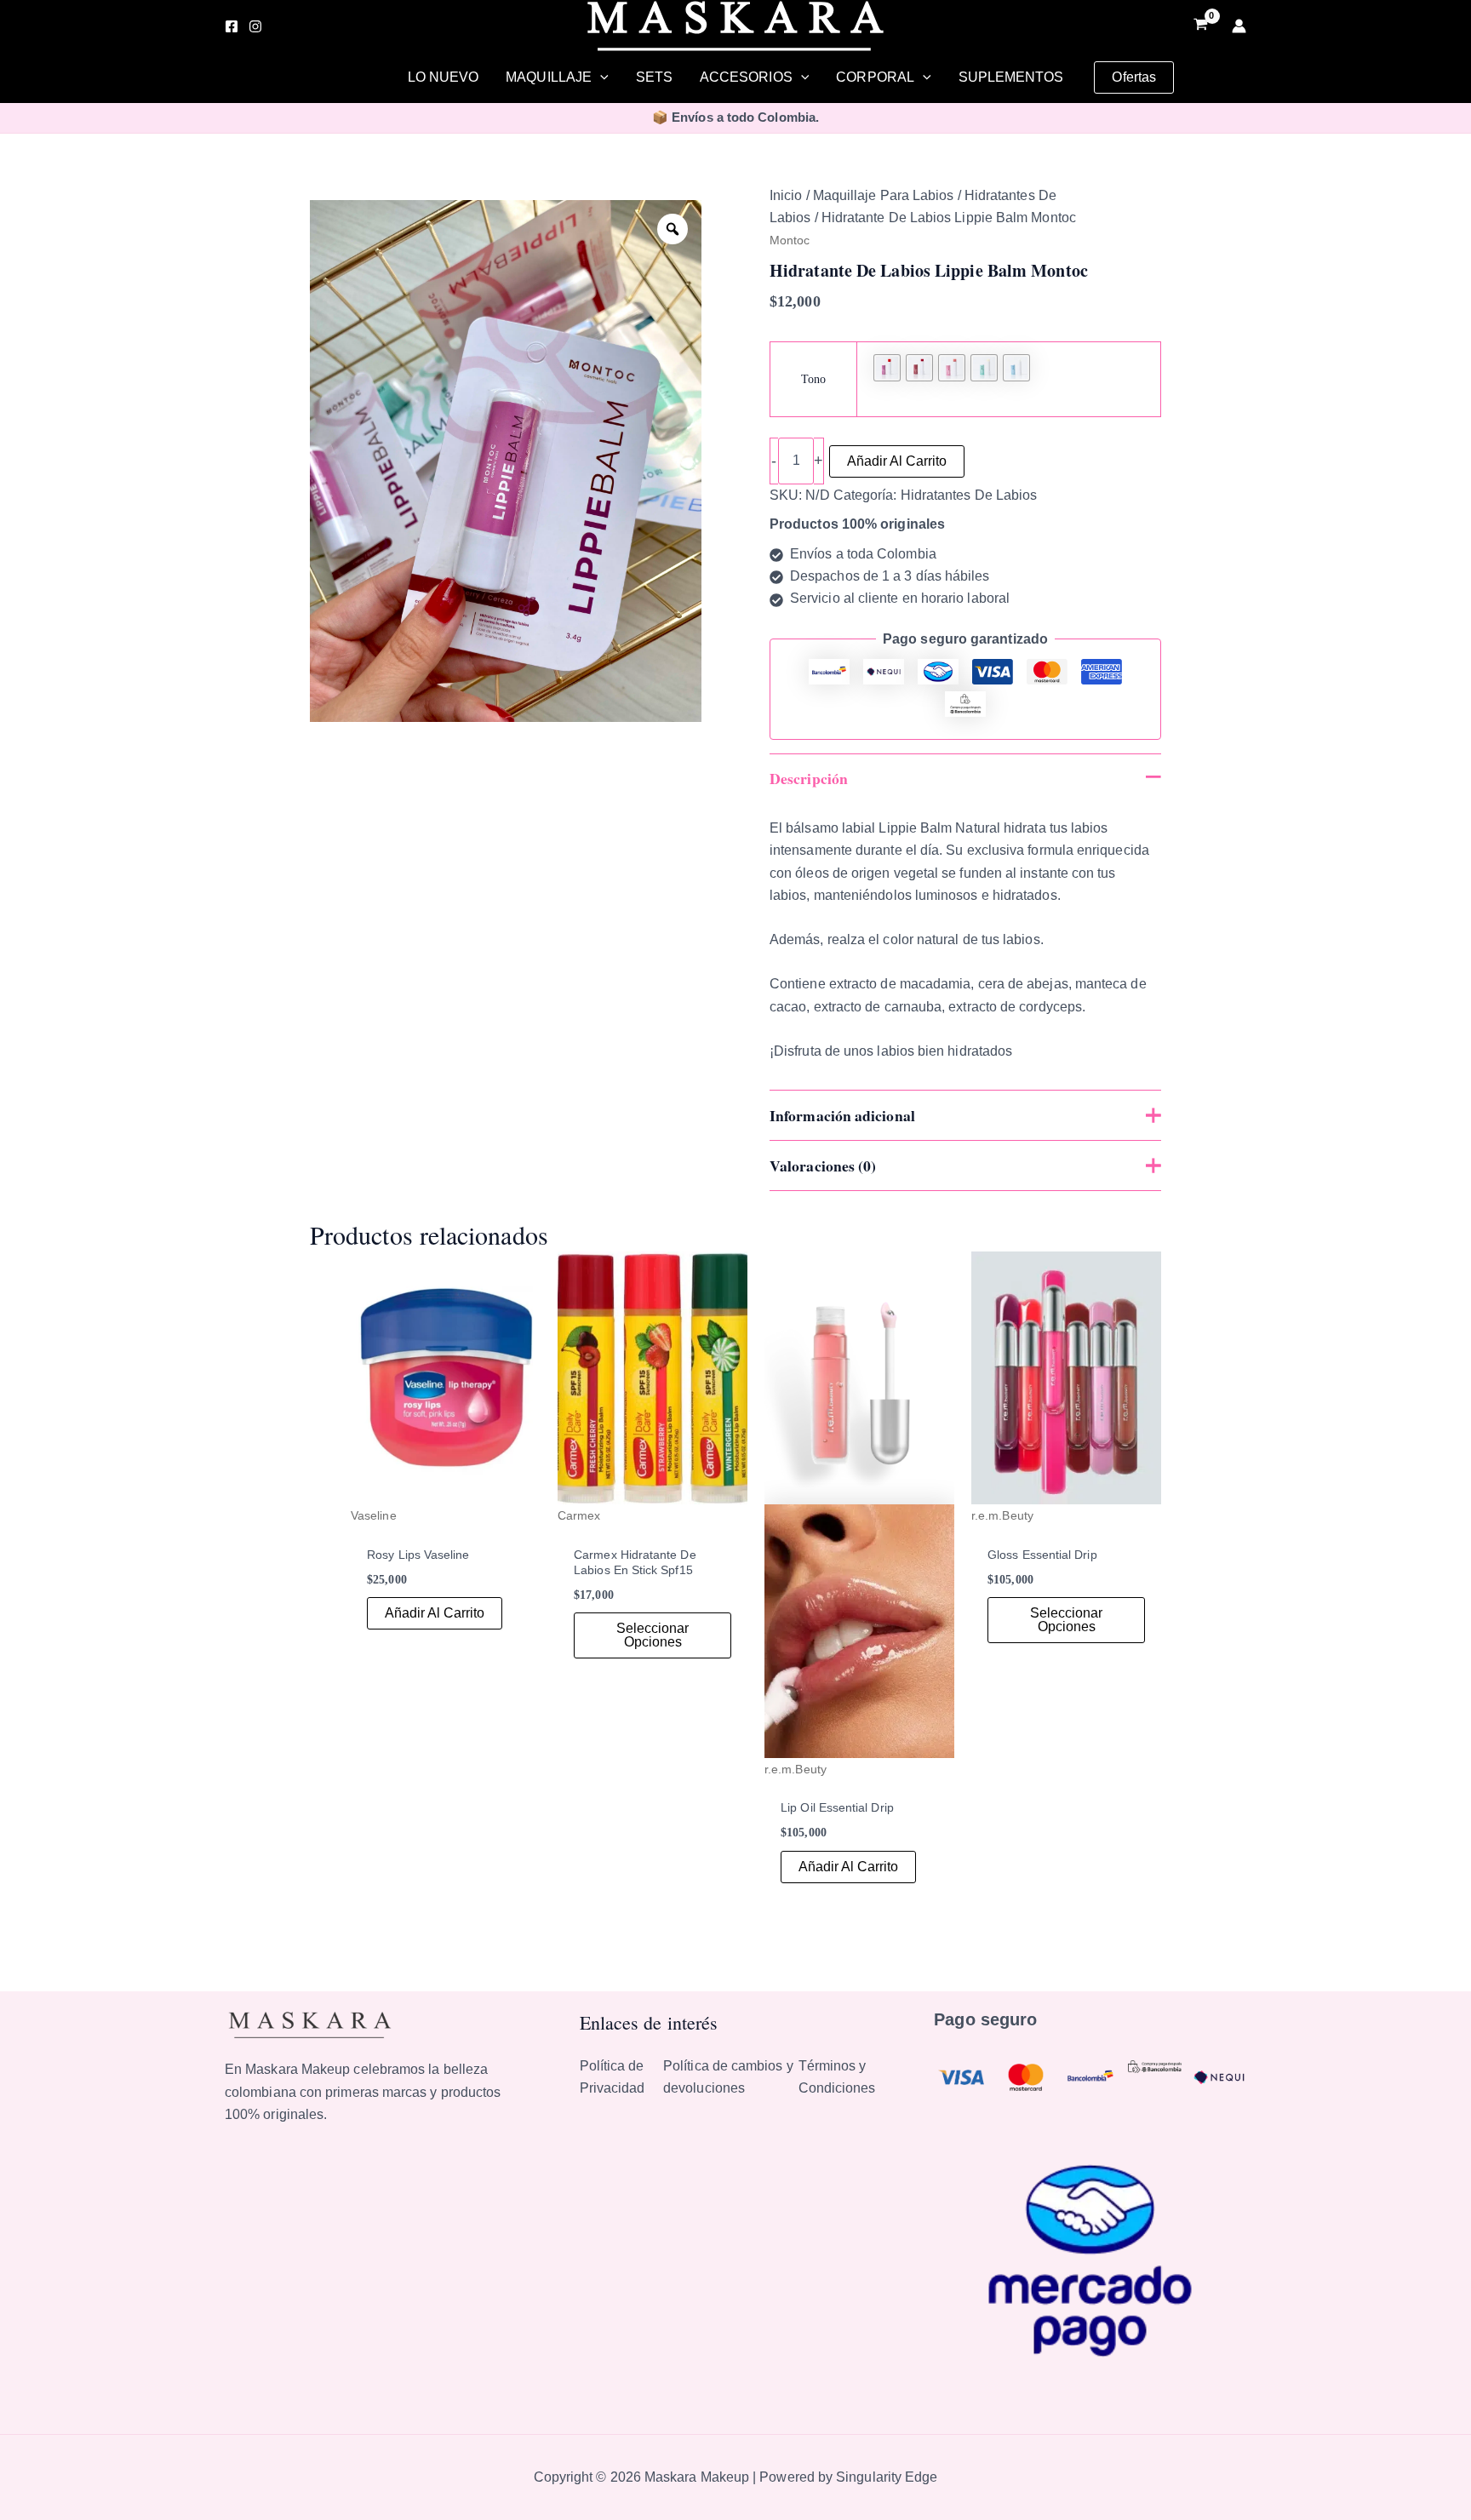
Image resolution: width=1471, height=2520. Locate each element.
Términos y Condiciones (837, 2077)
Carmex (579, 1515)
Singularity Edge (887, 2477)
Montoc (790, 240)
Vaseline (374, 1515)
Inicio (786, 195)
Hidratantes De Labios (969, 495)
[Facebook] (232, 26)
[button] (600, 77)
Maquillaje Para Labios (884, 195)
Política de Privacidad (612, 2077)
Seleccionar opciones (653, 1635)
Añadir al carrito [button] (435, 1613)
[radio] (887, 368)
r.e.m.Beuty (796, 1769)
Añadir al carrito (897, 461)
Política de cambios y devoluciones (728, 2077)
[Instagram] (255, 26)
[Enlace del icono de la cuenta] (1239, 26)
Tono (813, 379)
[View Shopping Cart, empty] (1200, 26)
